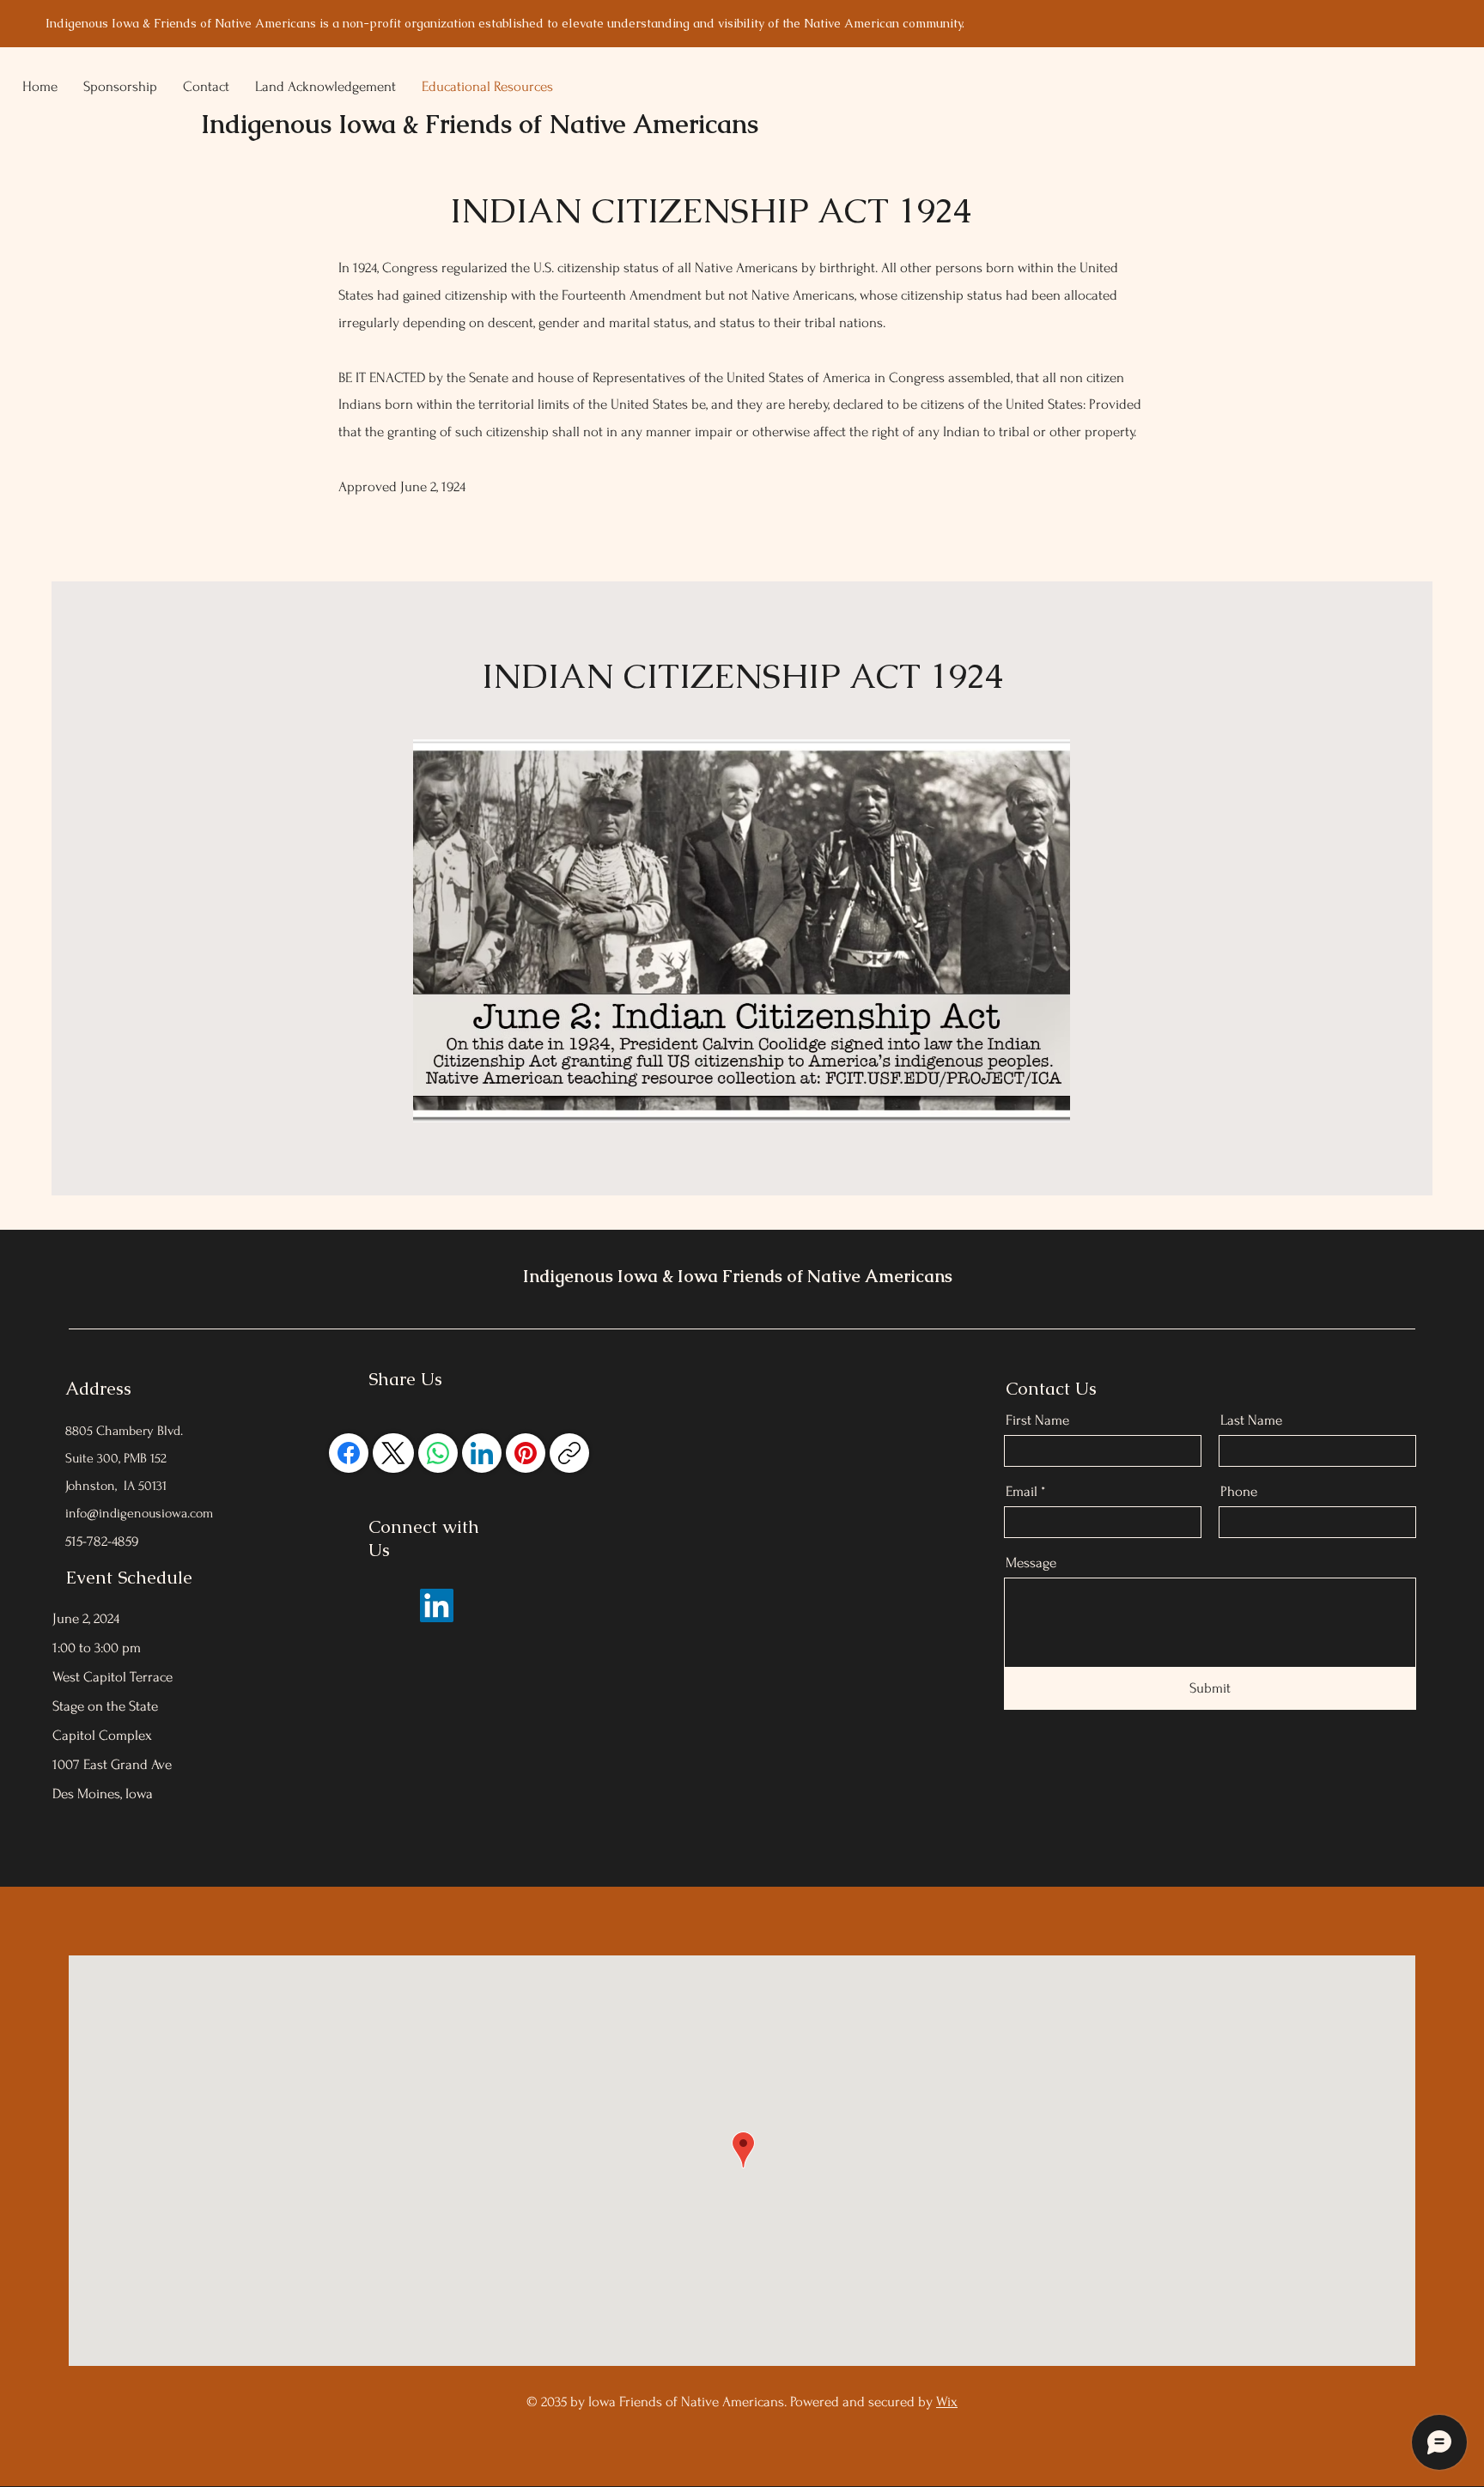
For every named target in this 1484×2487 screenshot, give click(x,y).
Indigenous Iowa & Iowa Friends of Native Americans (738, 1276)
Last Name (1251, 1420)
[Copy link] (569, 1453)
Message (1031, 1563)
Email (1022, 1491)
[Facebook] (349, 1453)
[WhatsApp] (438, 1453)
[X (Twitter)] (393, 1453)
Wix (947, 2402)
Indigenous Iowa (302, 124)
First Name (1037, 1420)
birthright (847, 268)
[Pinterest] (526, 1453)
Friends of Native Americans (592, 124)
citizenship (589, 268)
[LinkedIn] (482, 1453)
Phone (1239, 1491)
